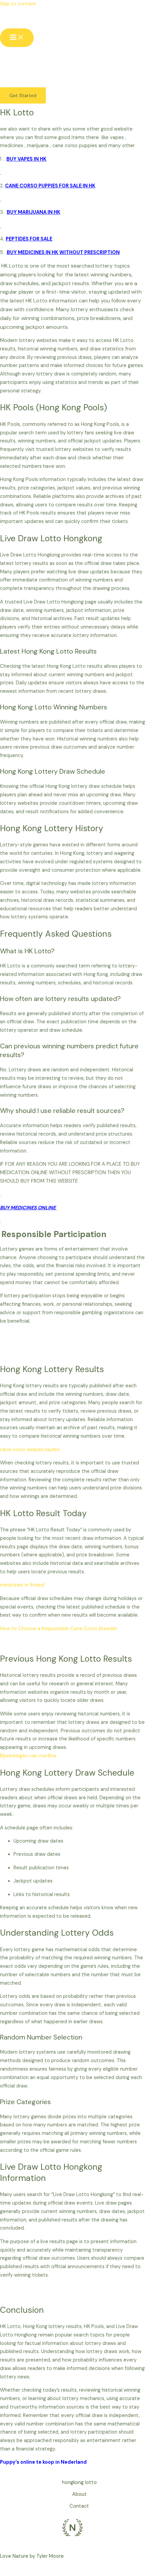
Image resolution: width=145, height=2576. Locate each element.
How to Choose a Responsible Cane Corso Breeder (59, 1629)
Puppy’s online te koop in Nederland (43, 2462)
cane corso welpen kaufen (30, 1450)
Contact (79, 2506)
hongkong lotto (79, 2482)
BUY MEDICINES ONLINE (28, 1208)
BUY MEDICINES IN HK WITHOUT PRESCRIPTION (63, 253)
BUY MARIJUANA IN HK (34, 212)
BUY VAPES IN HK (26, 159)
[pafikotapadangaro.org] (15, 19)
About (79, 2494)
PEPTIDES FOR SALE (29, 239)
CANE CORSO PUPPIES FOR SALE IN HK (50, 186)
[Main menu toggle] (17, 38)
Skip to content (18, 4)
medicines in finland (22, 1585)
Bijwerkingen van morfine (28, 1756)
